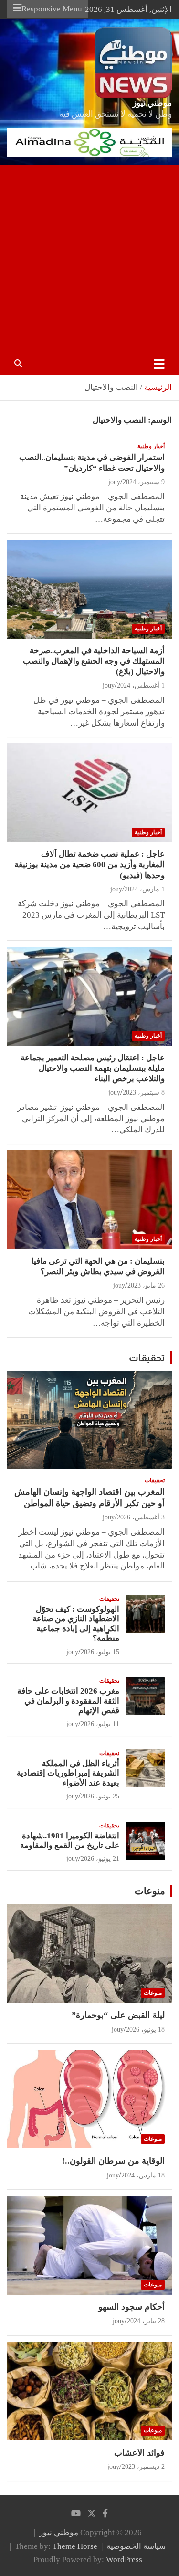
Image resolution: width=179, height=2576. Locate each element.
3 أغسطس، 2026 (141, 1517)
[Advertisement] (89, 259)
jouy (114, 482)
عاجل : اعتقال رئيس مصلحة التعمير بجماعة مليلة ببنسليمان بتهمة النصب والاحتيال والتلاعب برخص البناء (93, 1068)
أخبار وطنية (151, 446)
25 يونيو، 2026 (100, 1796)
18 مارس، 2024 (143, 2175)
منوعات (150, 1891)
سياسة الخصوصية (136, 2546)
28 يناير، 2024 (146, 2321)
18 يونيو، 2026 (145, 2030)
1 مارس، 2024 (145, 889)
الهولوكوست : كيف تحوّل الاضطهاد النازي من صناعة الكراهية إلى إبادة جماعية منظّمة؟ (76, 1624)
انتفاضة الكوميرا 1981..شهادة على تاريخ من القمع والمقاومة (70, 1841)
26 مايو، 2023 (146, 1285)
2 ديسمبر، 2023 (143, 2467)
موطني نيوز (152, 103)
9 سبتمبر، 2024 (144, 482)
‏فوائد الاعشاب (139, 2453)
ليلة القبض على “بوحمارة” (118, 2015)
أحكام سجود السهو (132, 2307)
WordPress (124, 2560)
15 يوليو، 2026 (100, 1652)
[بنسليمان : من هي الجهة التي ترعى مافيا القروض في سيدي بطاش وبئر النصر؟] (89, 1200)
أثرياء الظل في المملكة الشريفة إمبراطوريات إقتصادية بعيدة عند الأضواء (68, 1773)
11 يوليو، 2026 (100, 1724)
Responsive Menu (52, 9)
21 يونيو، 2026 (100, 1859)
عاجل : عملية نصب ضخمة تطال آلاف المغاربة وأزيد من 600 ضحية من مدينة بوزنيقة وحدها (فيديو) (89, 864)
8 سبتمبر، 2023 (144, 1093)
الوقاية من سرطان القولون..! (113, 2161)
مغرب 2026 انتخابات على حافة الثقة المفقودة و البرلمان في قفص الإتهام (68, 1701)
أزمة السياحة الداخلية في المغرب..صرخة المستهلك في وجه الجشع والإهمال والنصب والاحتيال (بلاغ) (94, 661)
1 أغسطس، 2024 (141, 685)
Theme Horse (75, 2546)
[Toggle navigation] (159, 364)
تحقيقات (147, 1358)
